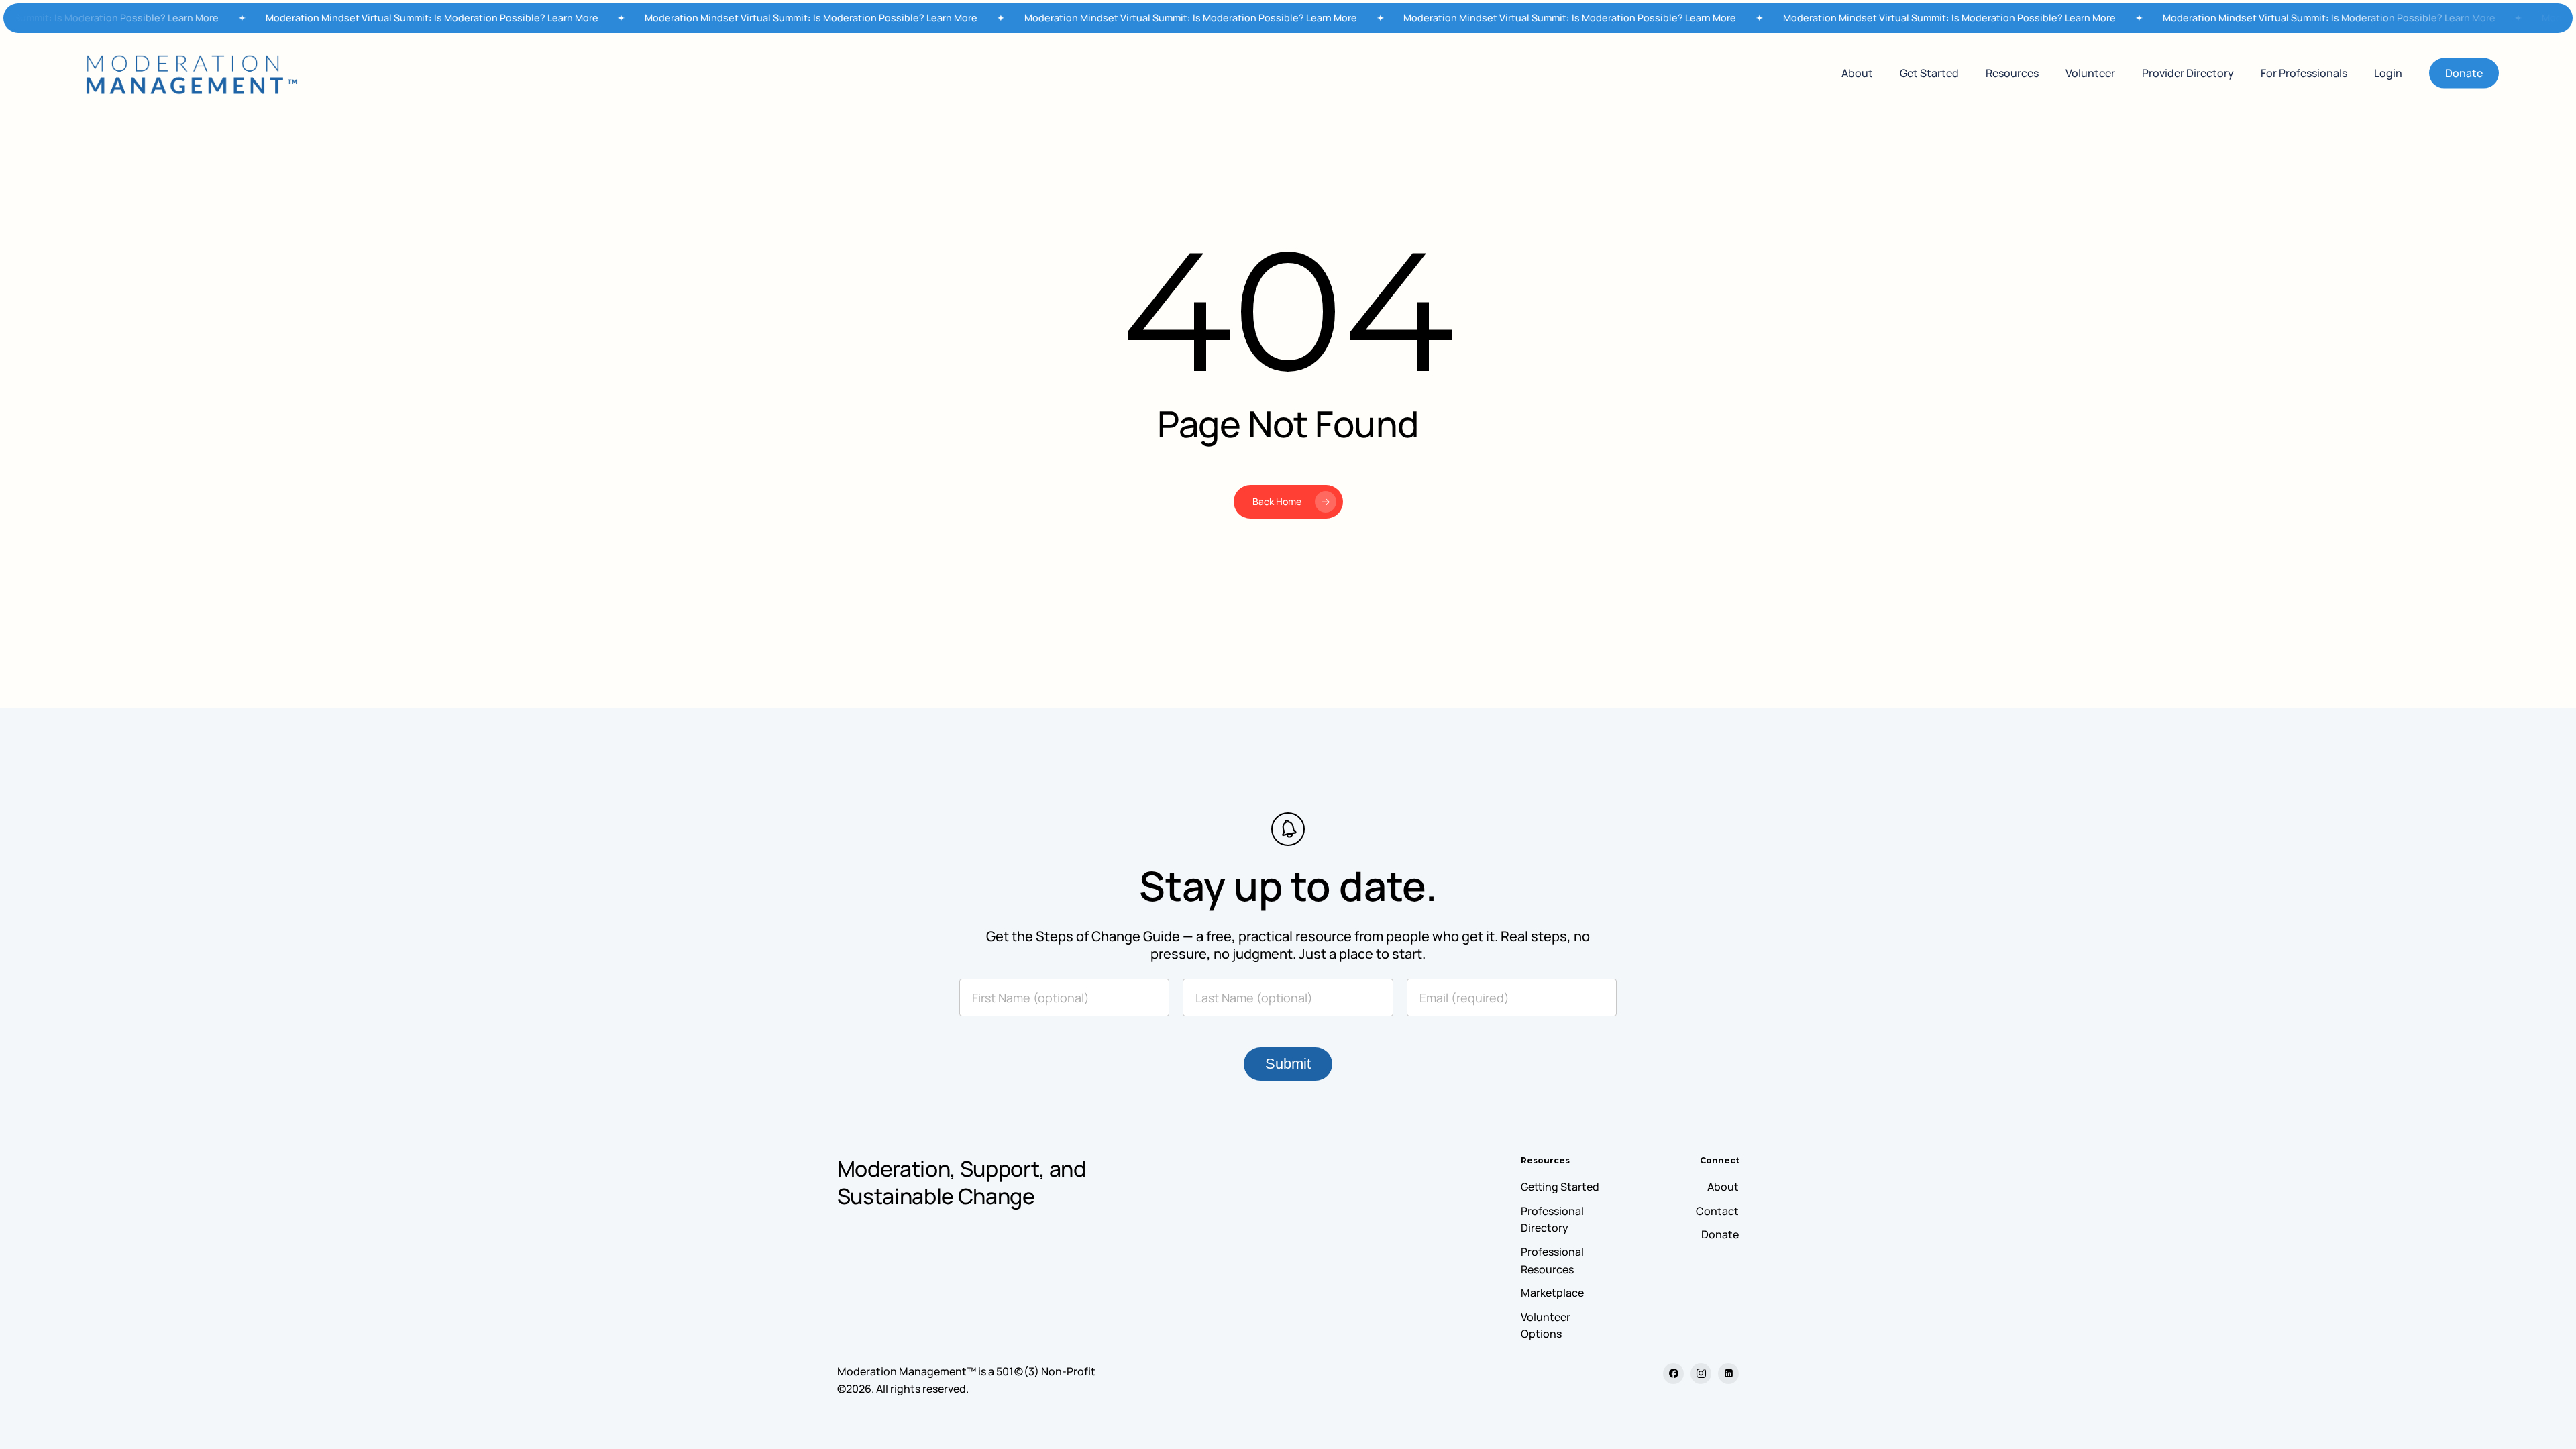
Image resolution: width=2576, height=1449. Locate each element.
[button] (1560, 1187)
